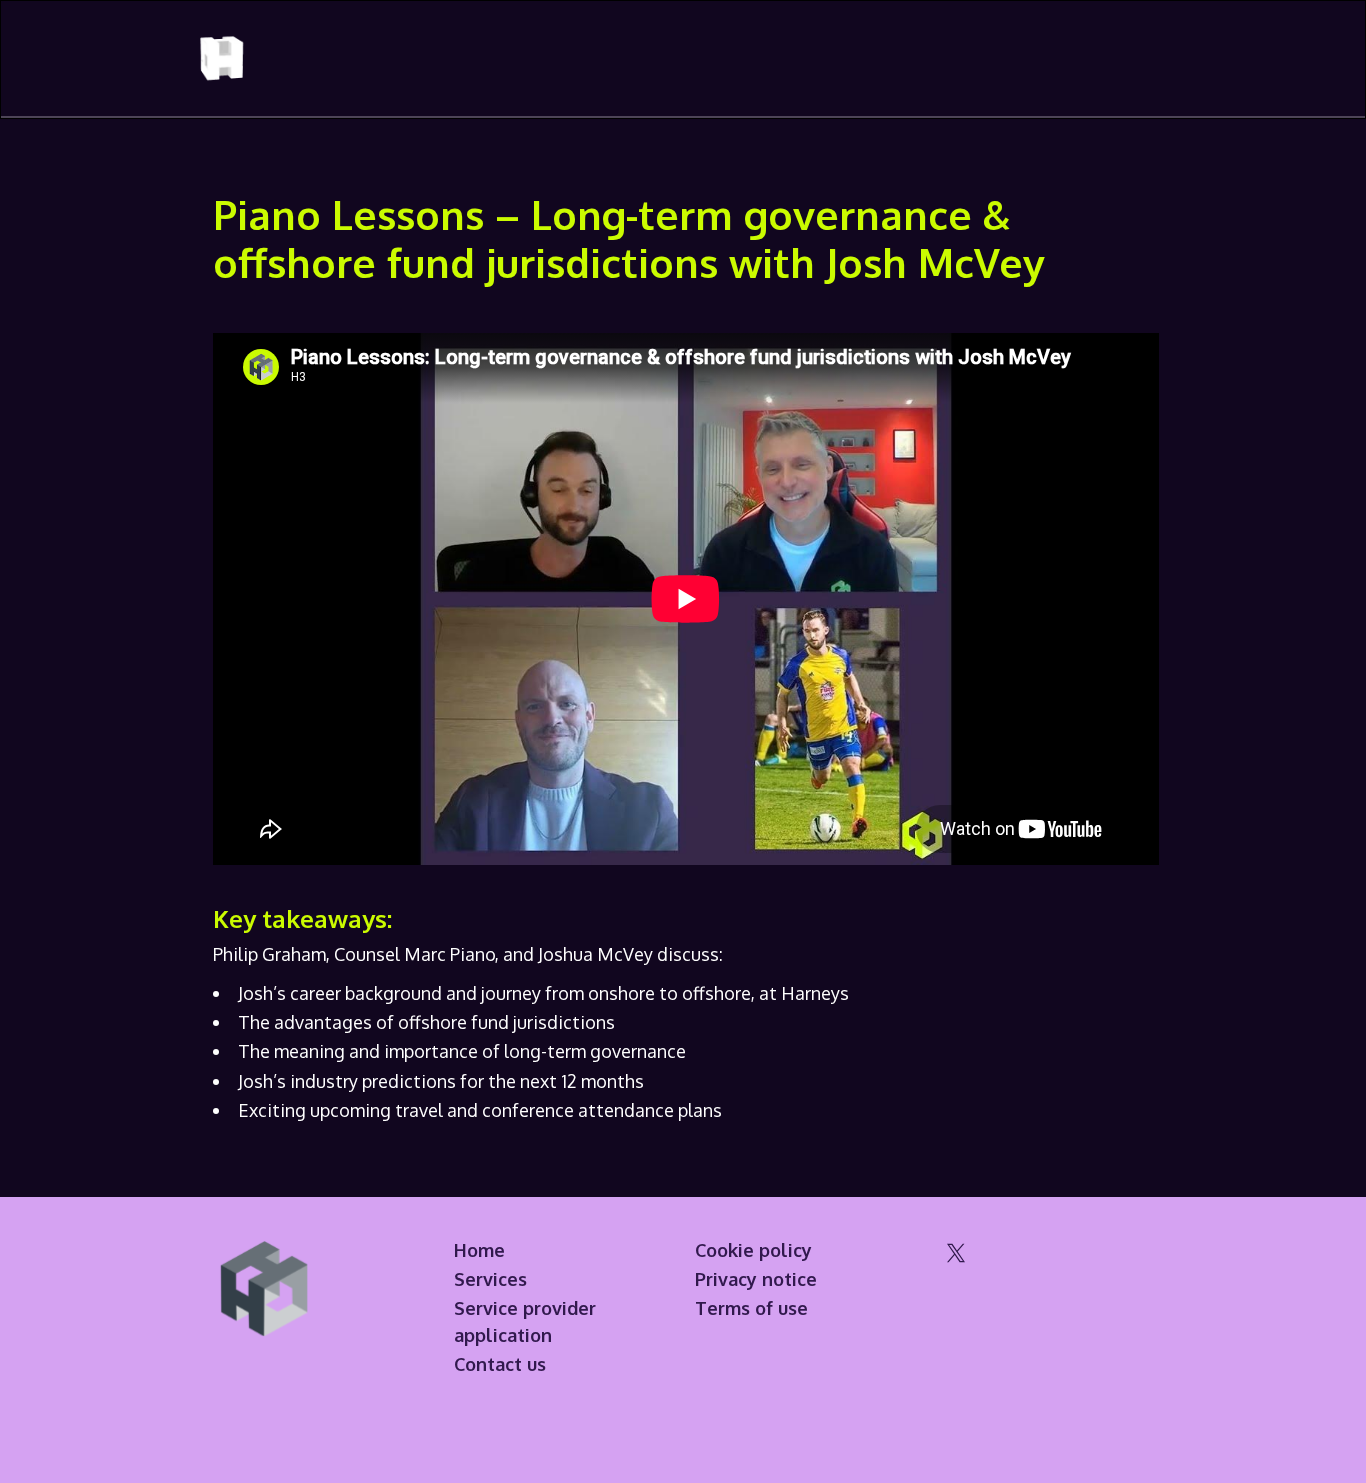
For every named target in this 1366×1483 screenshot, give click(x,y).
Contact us (500, 1364)
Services (490, 1279)
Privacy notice (756, 1279)
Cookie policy (753, 1250)
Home (479, 1250)
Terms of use (751, 1308)
